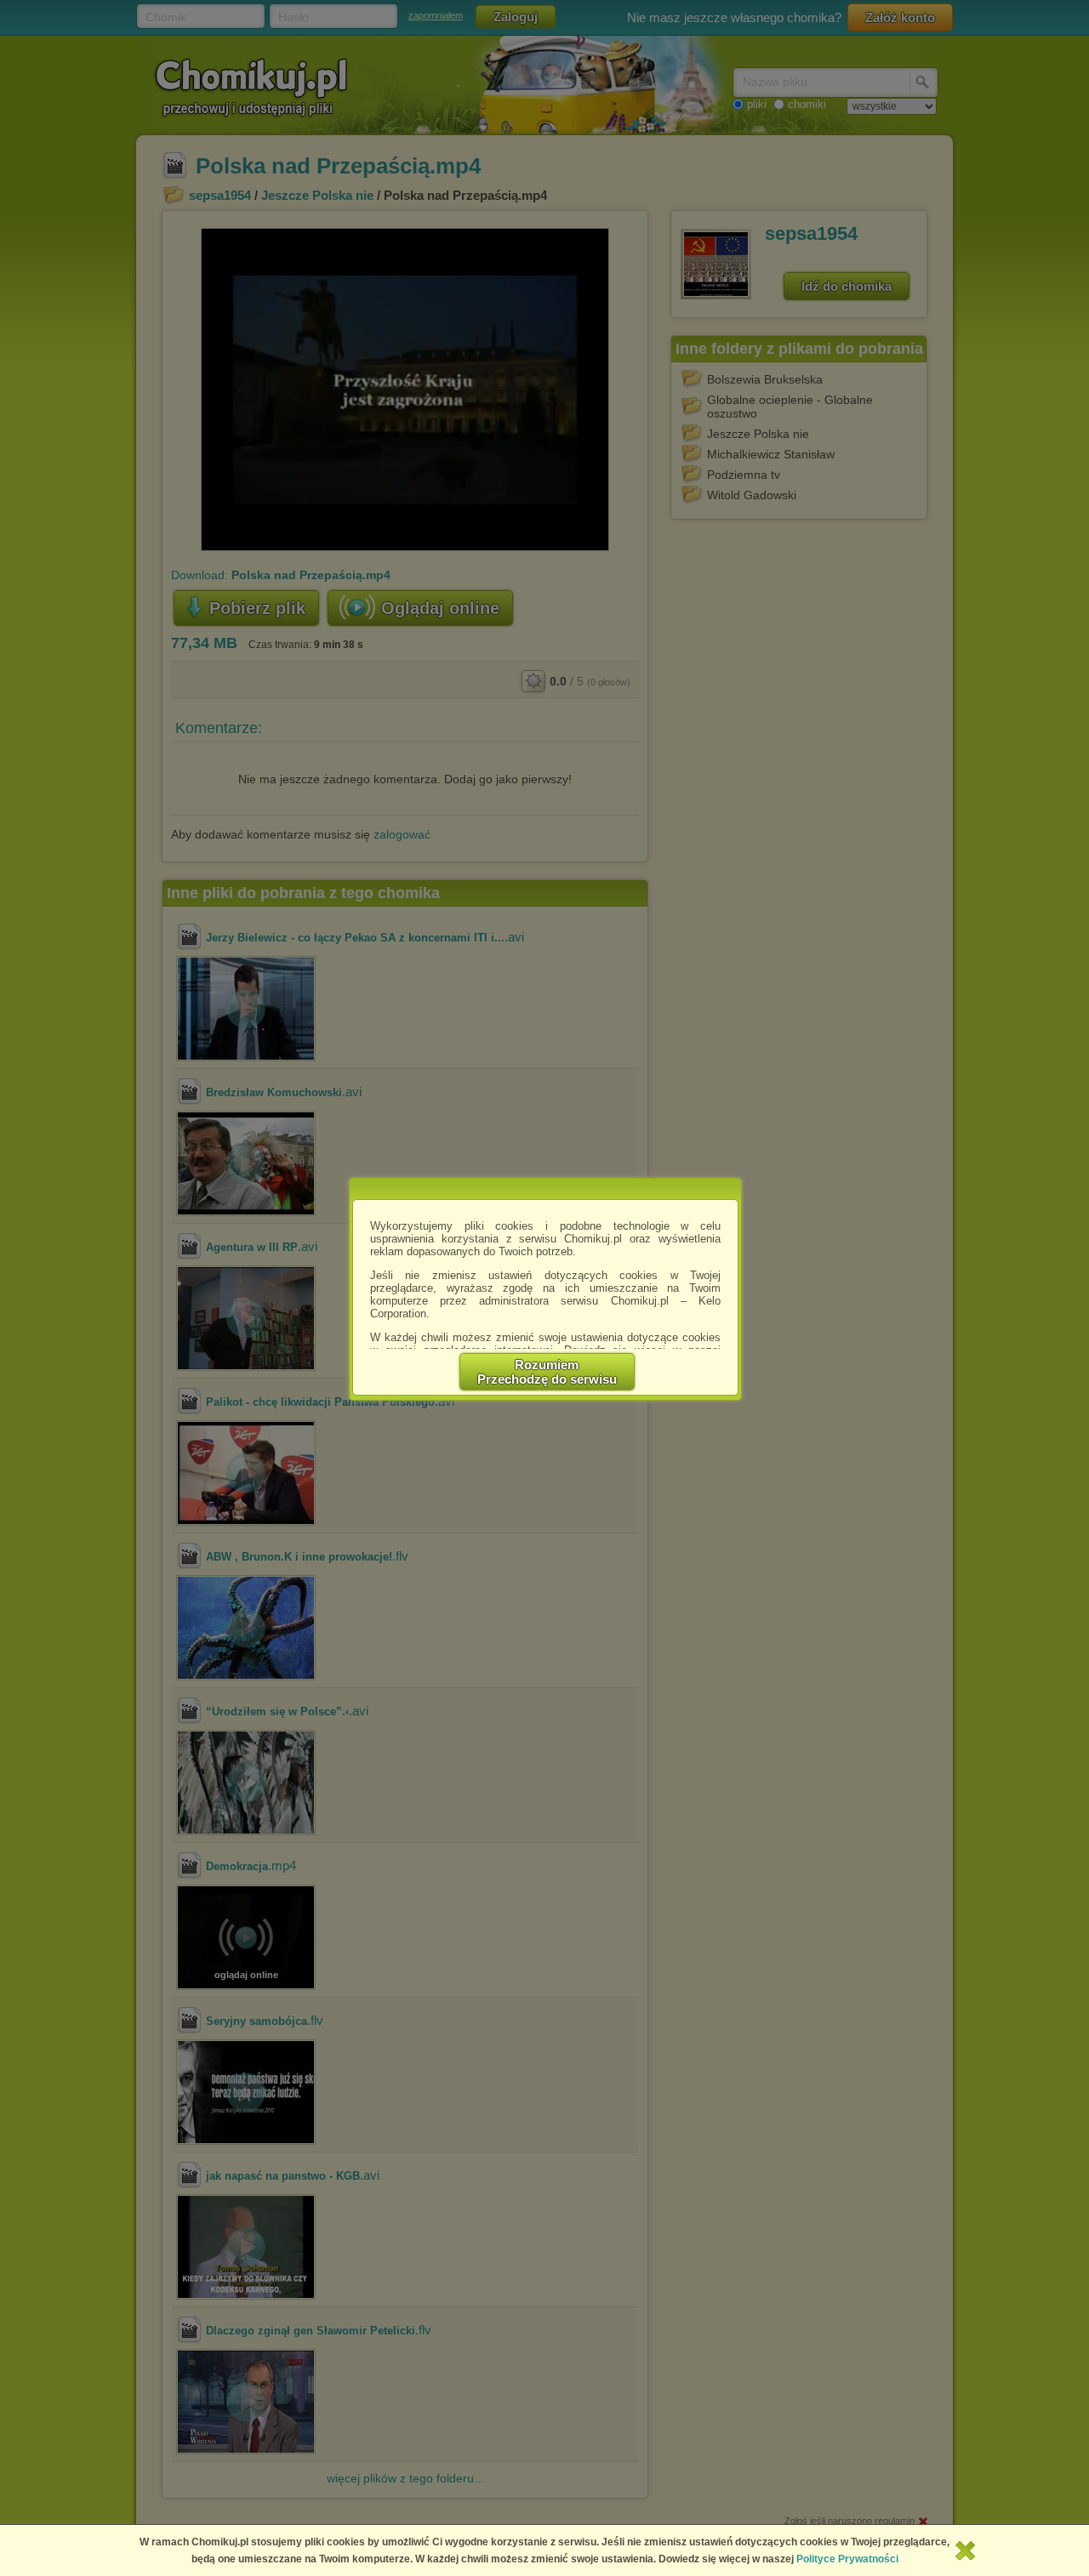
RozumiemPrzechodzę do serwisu (547, 1372)
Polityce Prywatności (847, 2559)
